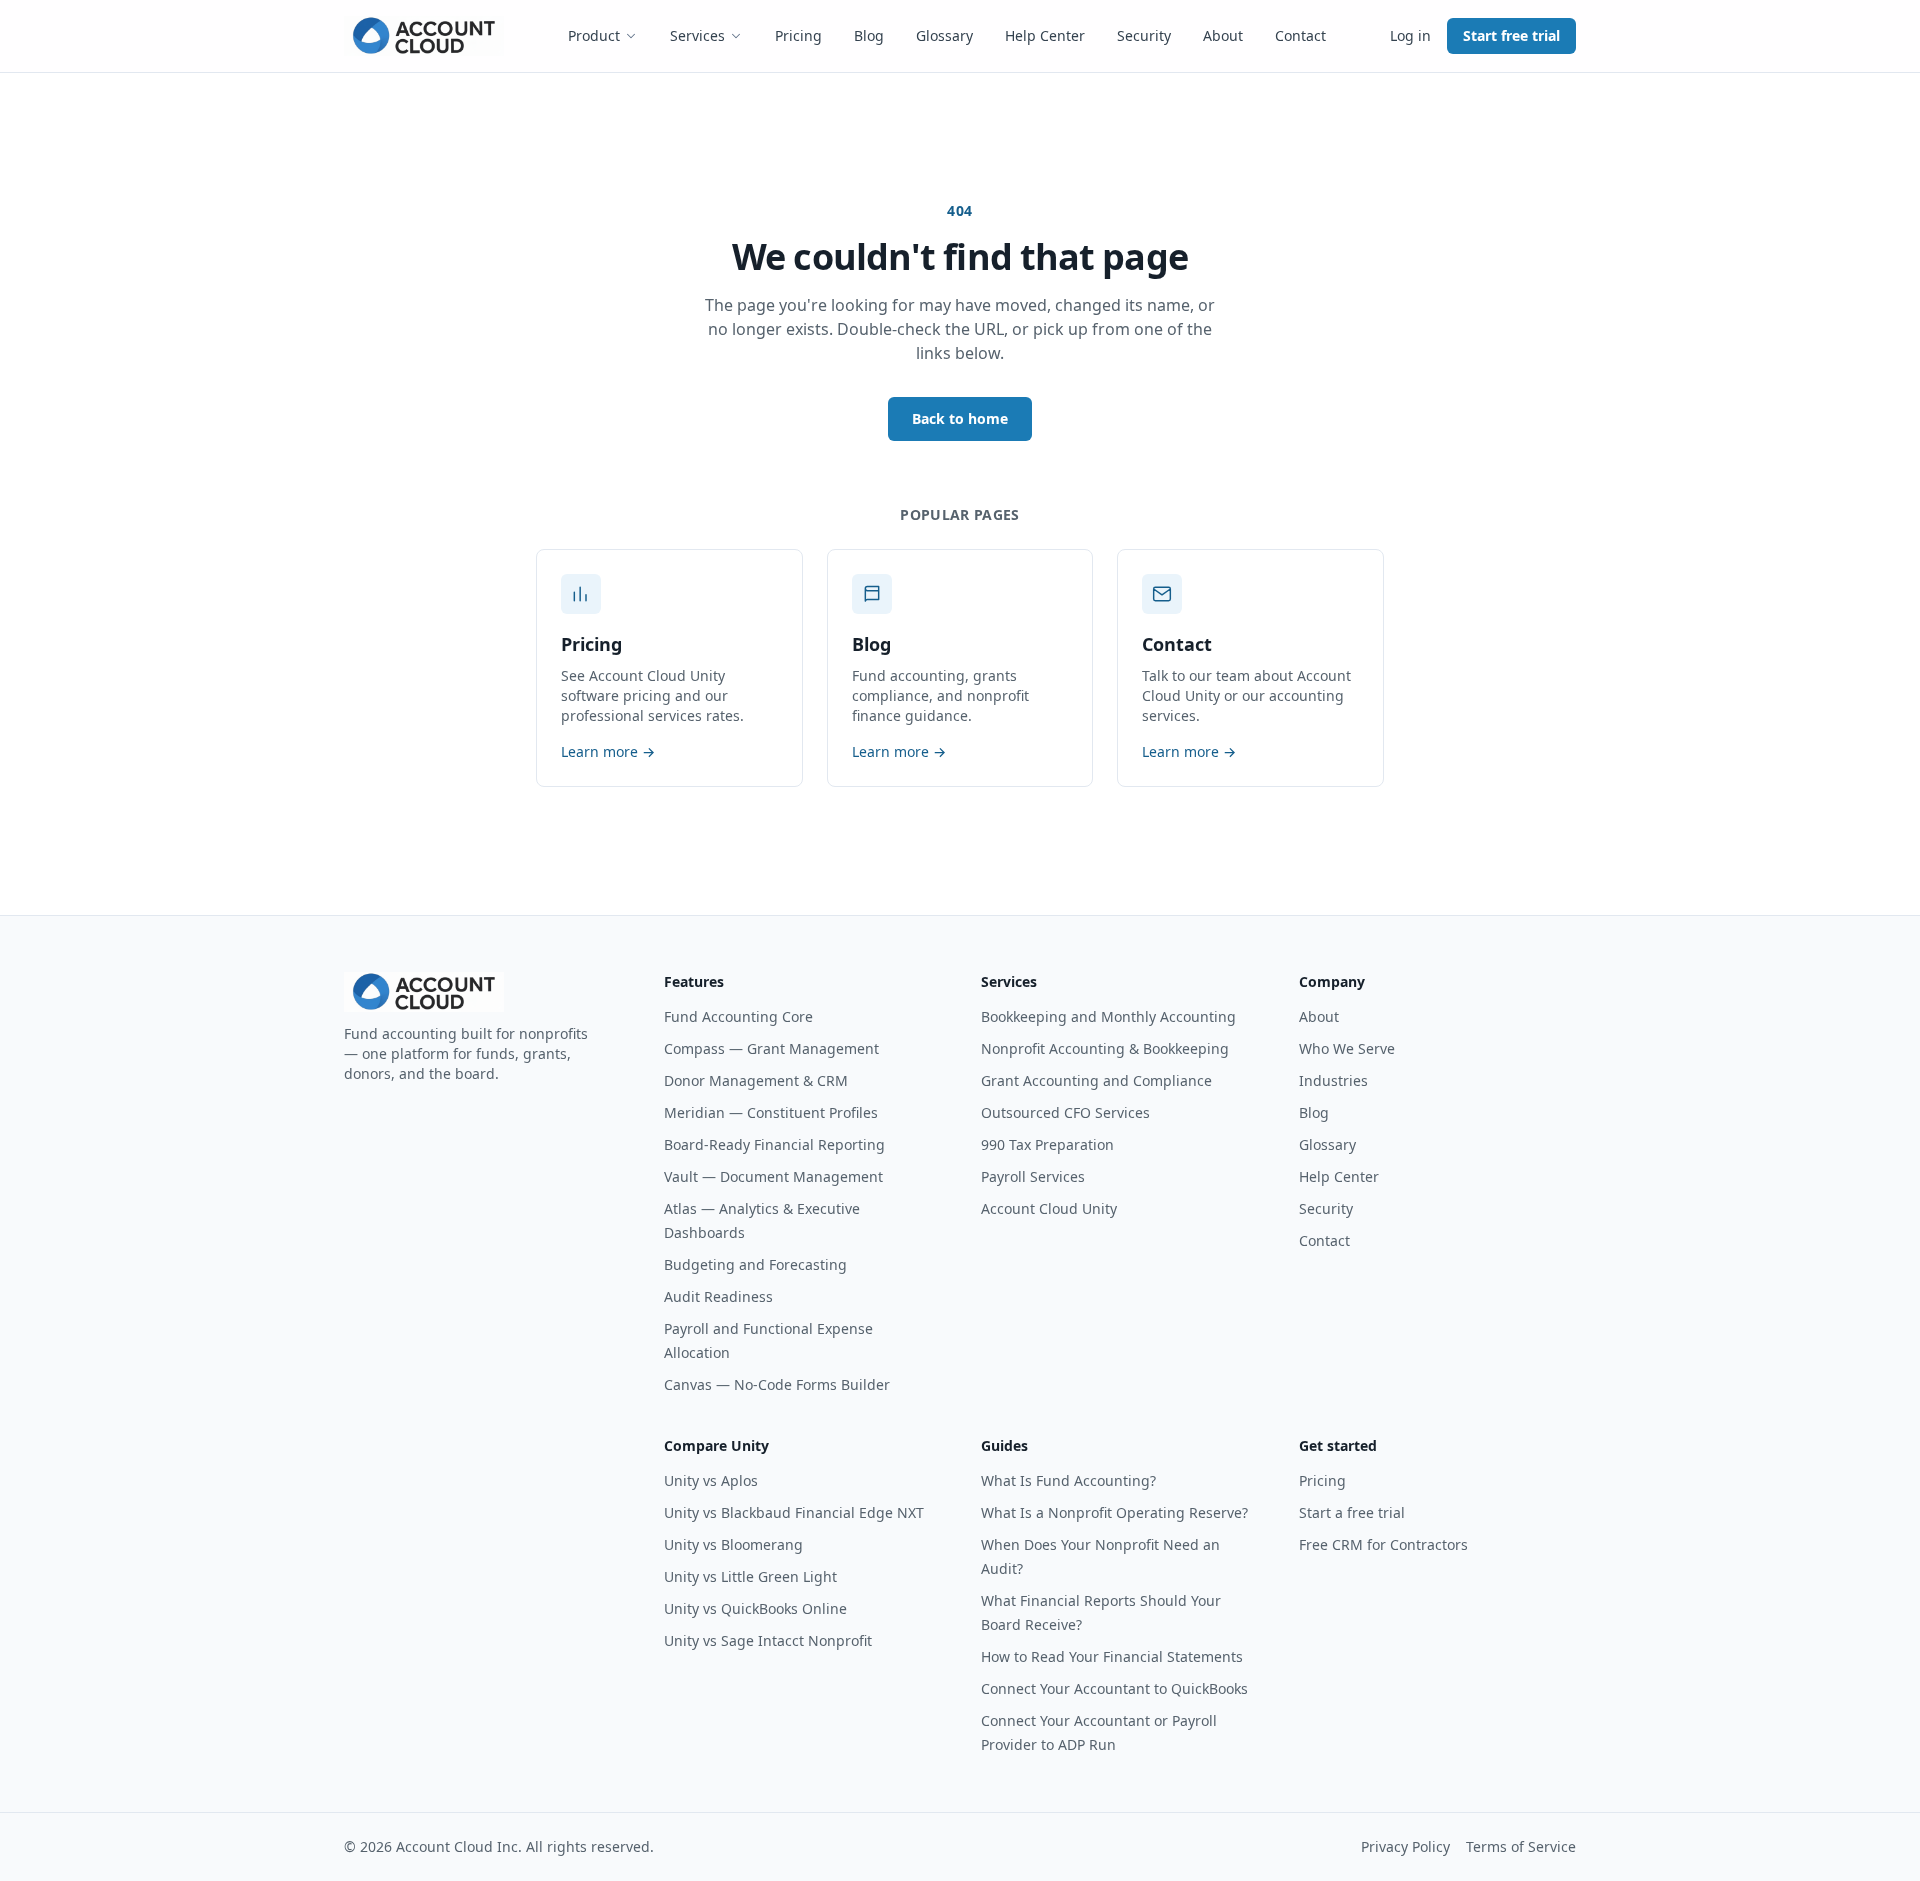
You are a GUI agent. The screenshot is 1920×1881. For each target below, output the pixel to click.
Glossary (944, 35)
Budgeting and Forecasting (755, 1264)
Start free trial (1511, 35)
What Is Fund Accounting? (1068, 1480)
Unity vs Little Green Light (750, 1576)
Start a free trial (1352, 1512)
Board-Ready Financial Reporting (774, 1144)
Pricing (798, 35)
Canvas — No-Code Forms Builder (777, 1384)
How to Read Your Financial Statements (1112, 1656)
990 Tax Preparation (1047, 1144)
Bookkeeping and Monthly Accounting (1108, 1016)
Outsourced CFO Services (1065, 1112)
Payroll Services (1033, 1176)
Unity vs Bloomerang (733, 1544)
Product (594, 35)
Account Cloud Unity (1049, 1208)
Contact (1300, 35)
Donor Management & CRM (756, 1080)
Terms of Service (1521, 1846)
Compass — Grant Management (771, 1048)
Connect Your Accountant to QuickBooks (1114, 1688)
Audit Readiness (718, 1296)
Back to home (960, 418)
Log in (1410, 35)
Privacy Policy (1405, 1846)
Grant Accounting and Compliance (1096, 1080)
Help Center (1045, 35)
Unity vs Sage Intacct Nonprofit (768, 1640)
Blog (869, 35)
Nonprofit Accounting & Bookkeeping (1105, 1048)
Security (1144, 35)
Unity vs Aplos (711, 1480)
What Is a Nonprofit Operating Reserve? (1114, 1512)
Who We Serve (1347, 1048)
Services (697, 35)
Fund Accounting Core (738, 1016)
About (1223, 35)
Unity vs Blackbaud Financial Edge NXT (794, 1512)
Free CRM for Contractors (1383, 1544)
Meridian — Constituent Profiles (771, 1112)
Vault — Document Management (773, 1176)
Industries (1333, 1080)
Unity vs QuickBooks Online (755, 1608)
